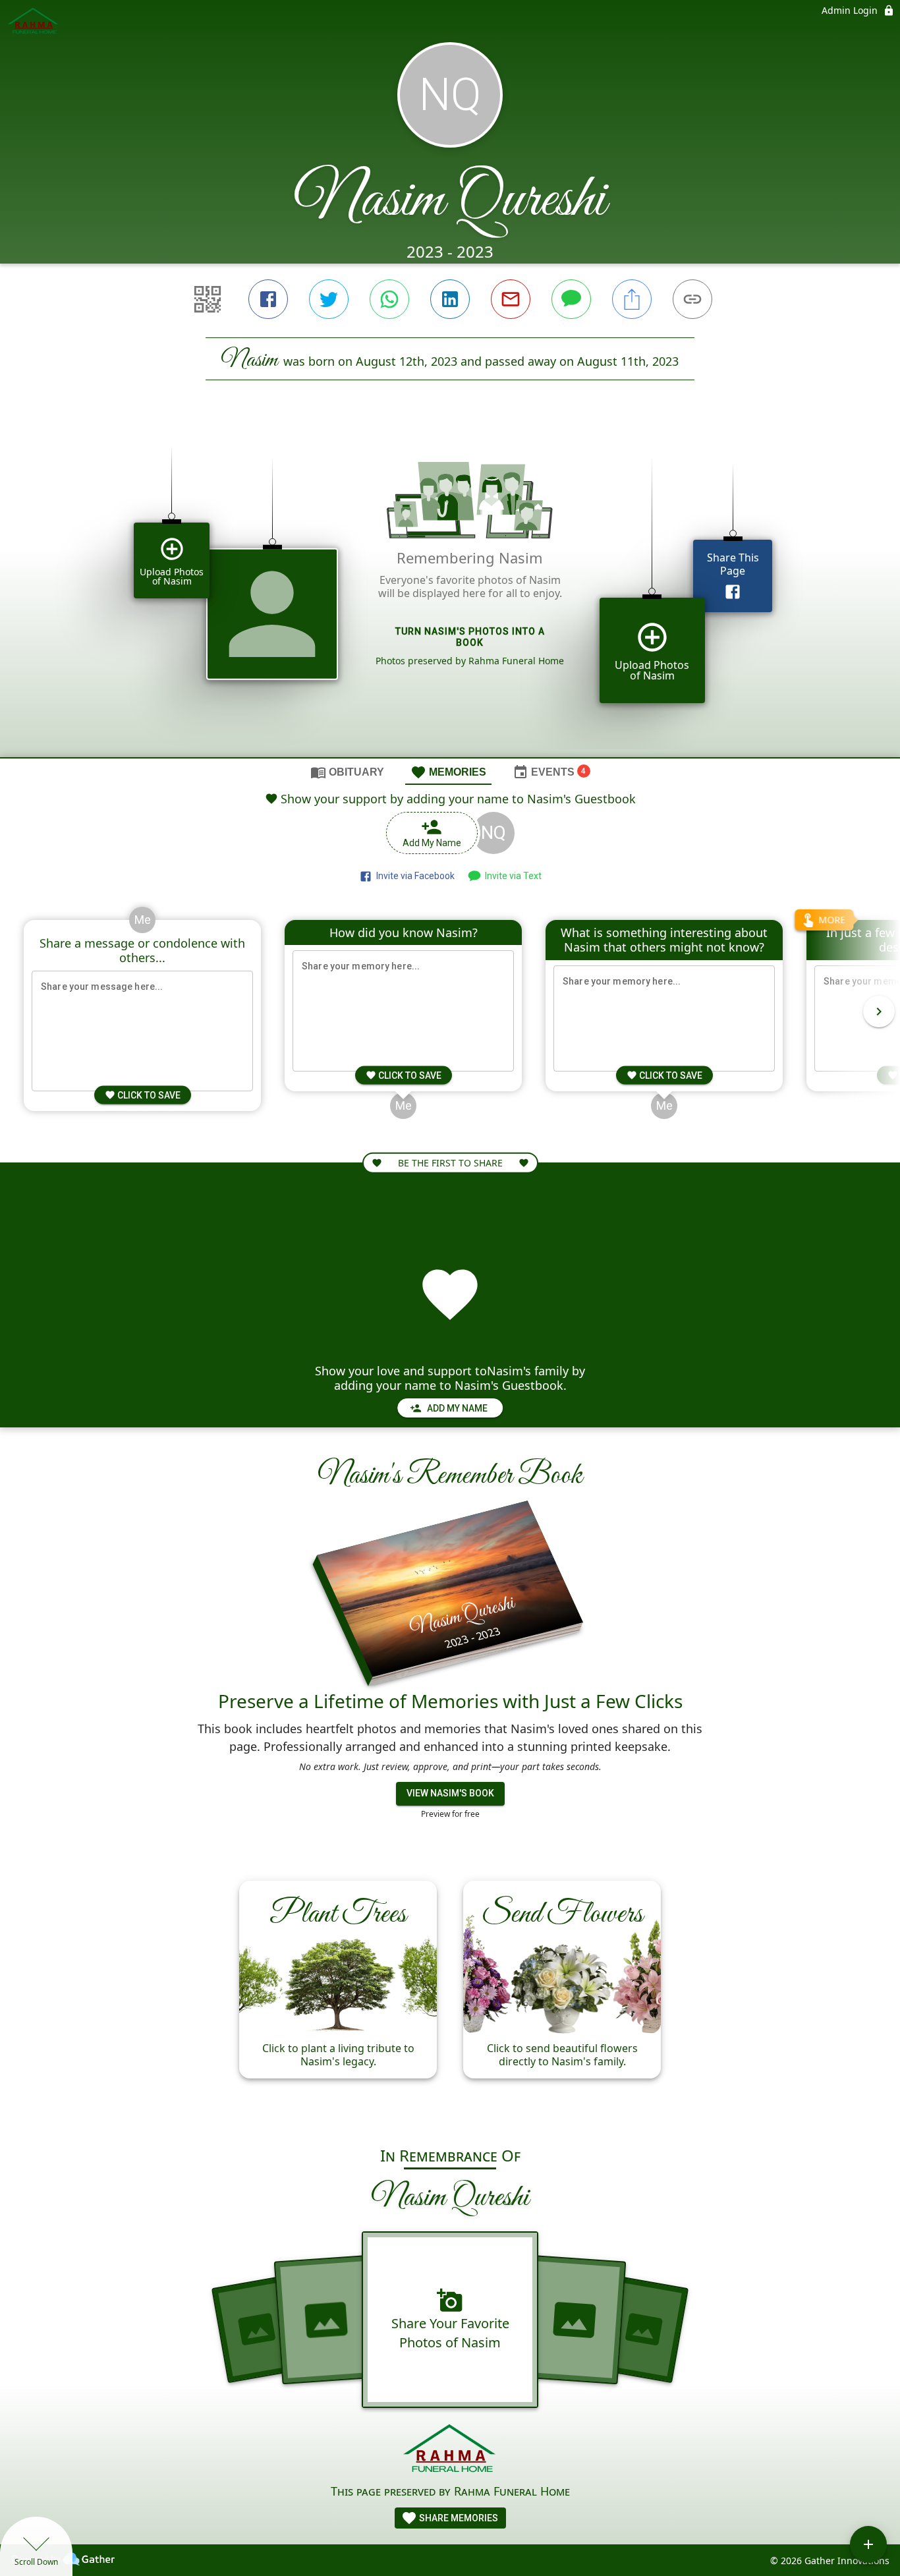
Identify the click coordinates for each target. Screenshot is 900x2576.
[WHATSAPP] (389, 299)
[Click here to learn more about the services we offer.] (450, 2450)
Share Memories (458, 2518)
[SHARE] (632, 299)
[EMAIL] (511, 299)
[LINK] (692, 299)
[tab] (347, 772)
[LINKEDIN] (450, 299)
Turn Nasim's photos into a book (470, 637)
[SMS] (571, 299)
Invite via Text (511, 876)
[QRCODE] (208, 299)
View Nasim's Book (450, 1793)
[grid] (450, 591)
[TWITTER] (329, 299)
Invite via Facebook (413, 876)
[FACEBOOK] (268, 299)
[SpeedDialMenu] (868, 2544)
